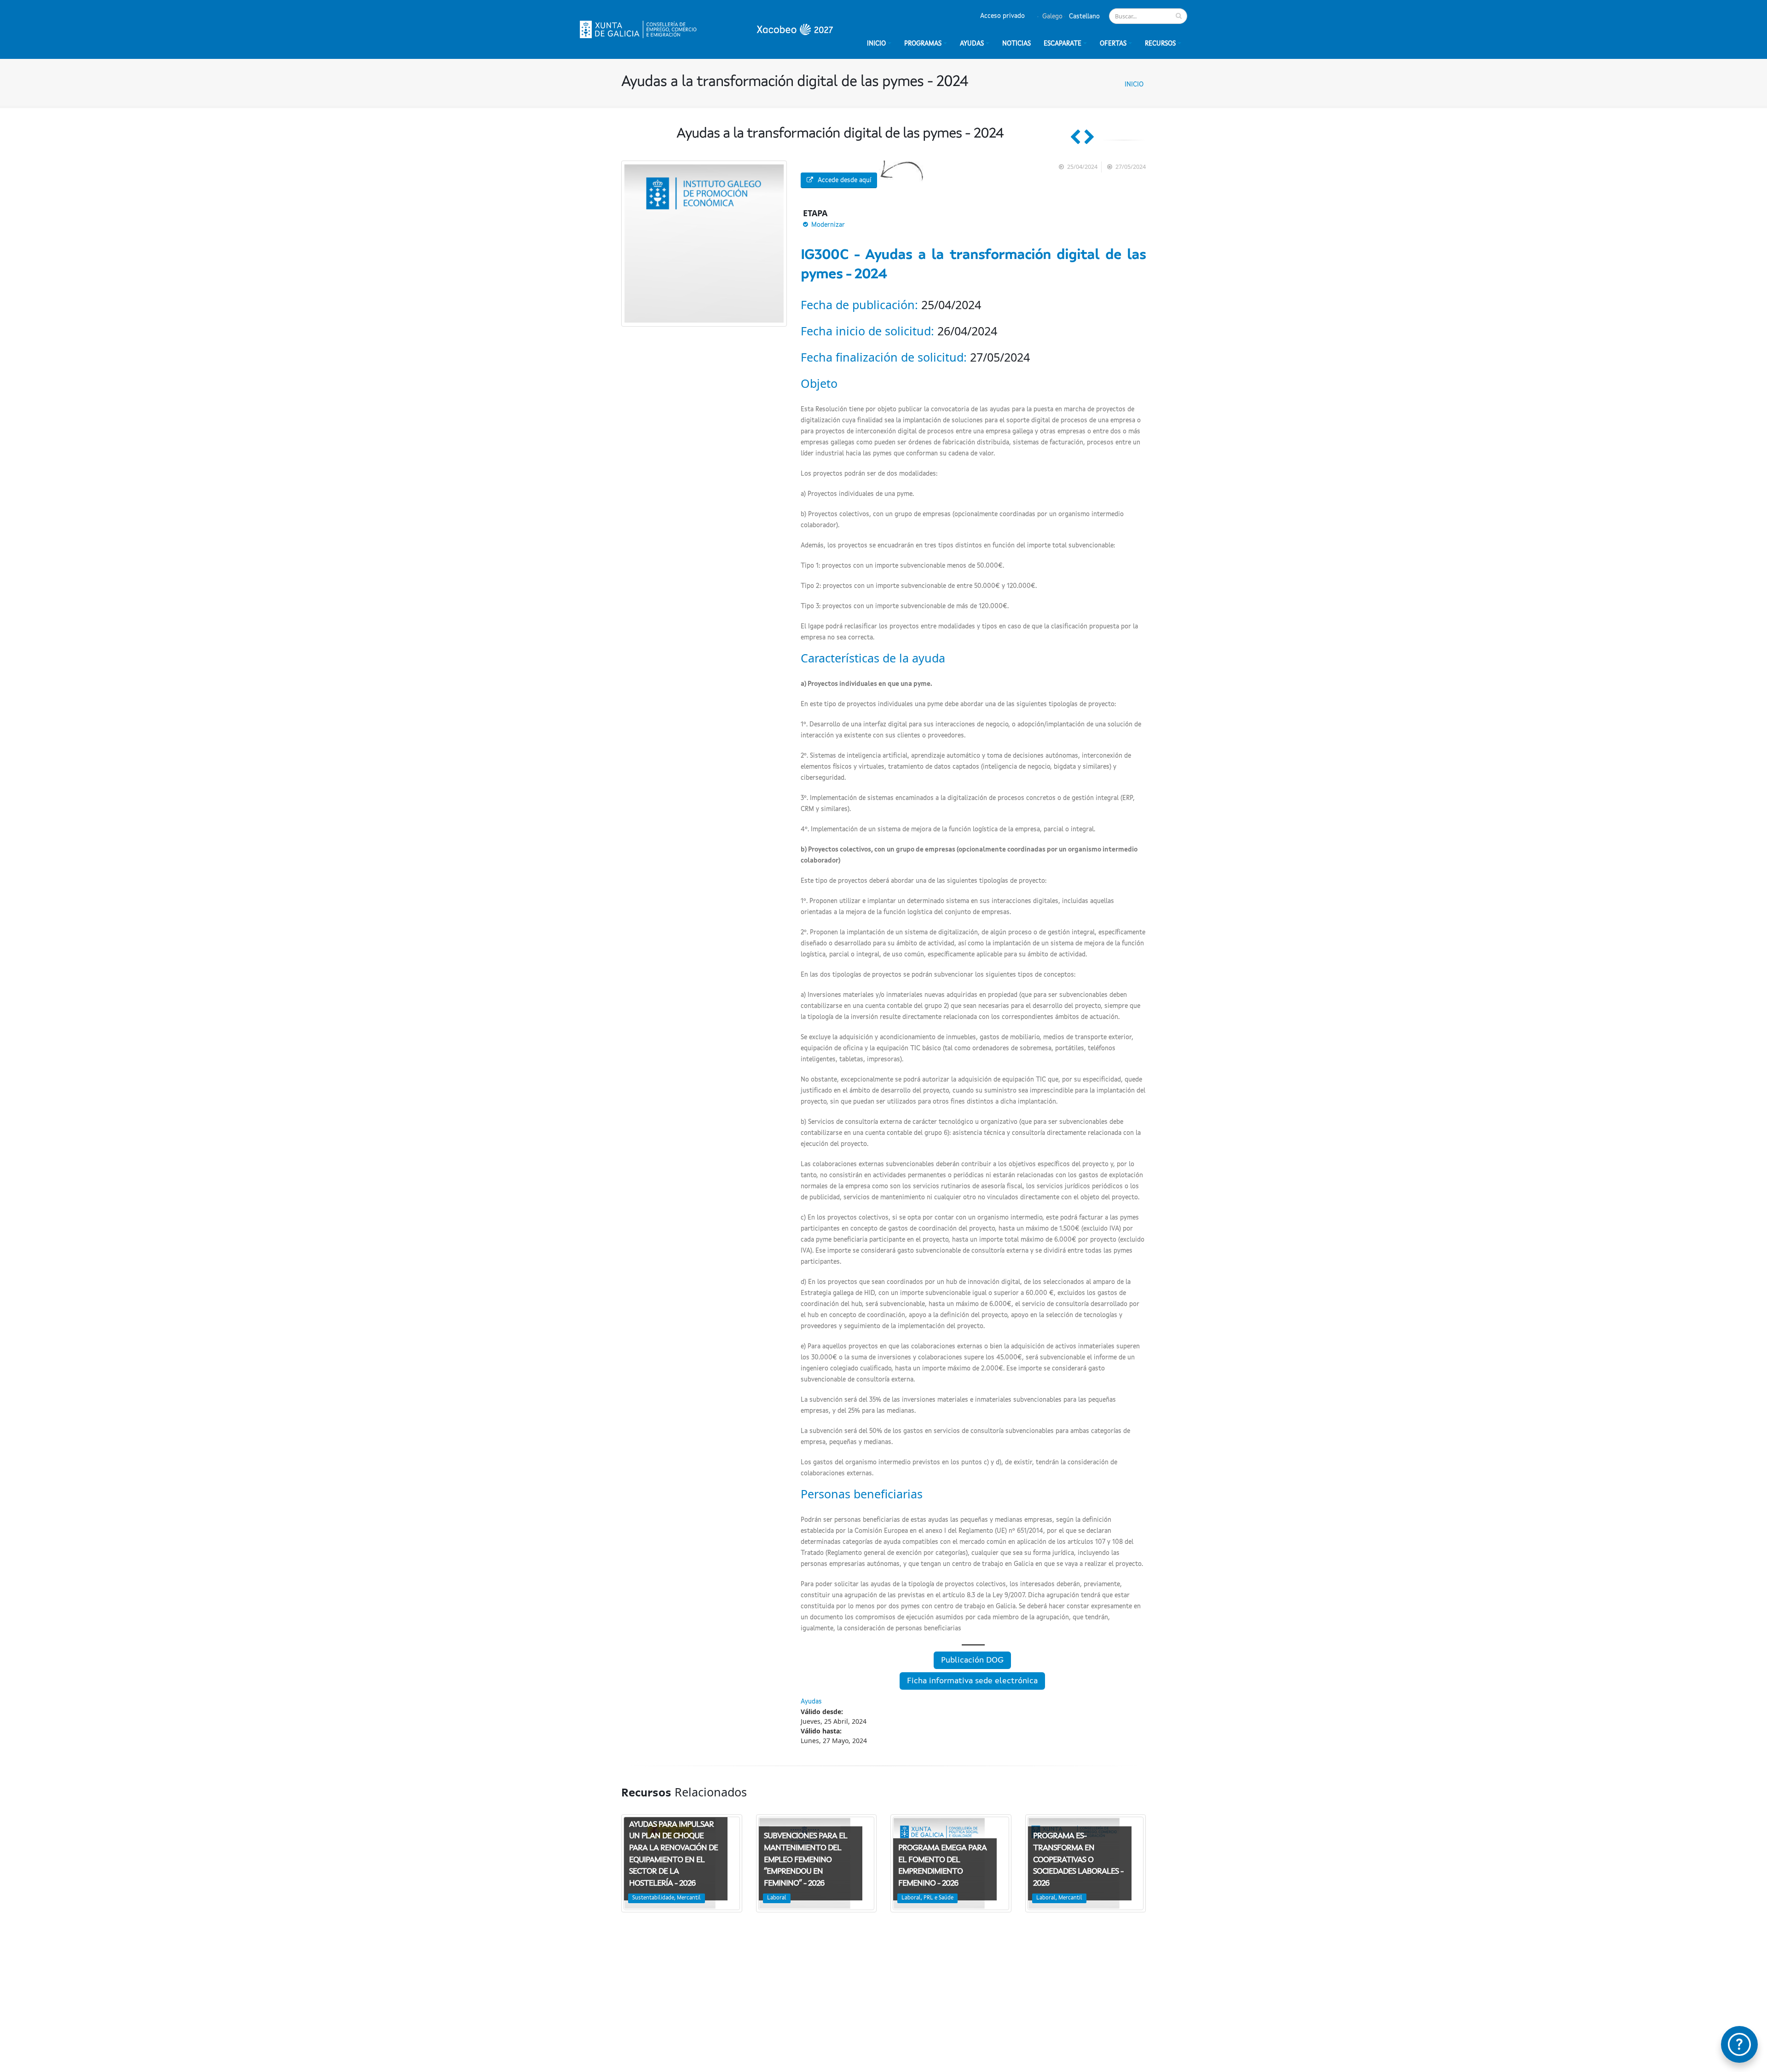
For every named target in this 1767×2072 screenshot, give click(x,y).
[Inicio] (706, 29)
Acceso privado (1002, 16)
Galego (1051, 17)
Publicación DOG (972, 1660)
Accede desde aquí (844, 180)
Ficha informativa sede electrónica (972, 1681)
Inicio (1134, 85)
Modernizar (828, 225)
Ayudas (972, 44)
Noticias (1016, 44)
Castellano (1083, 17)
